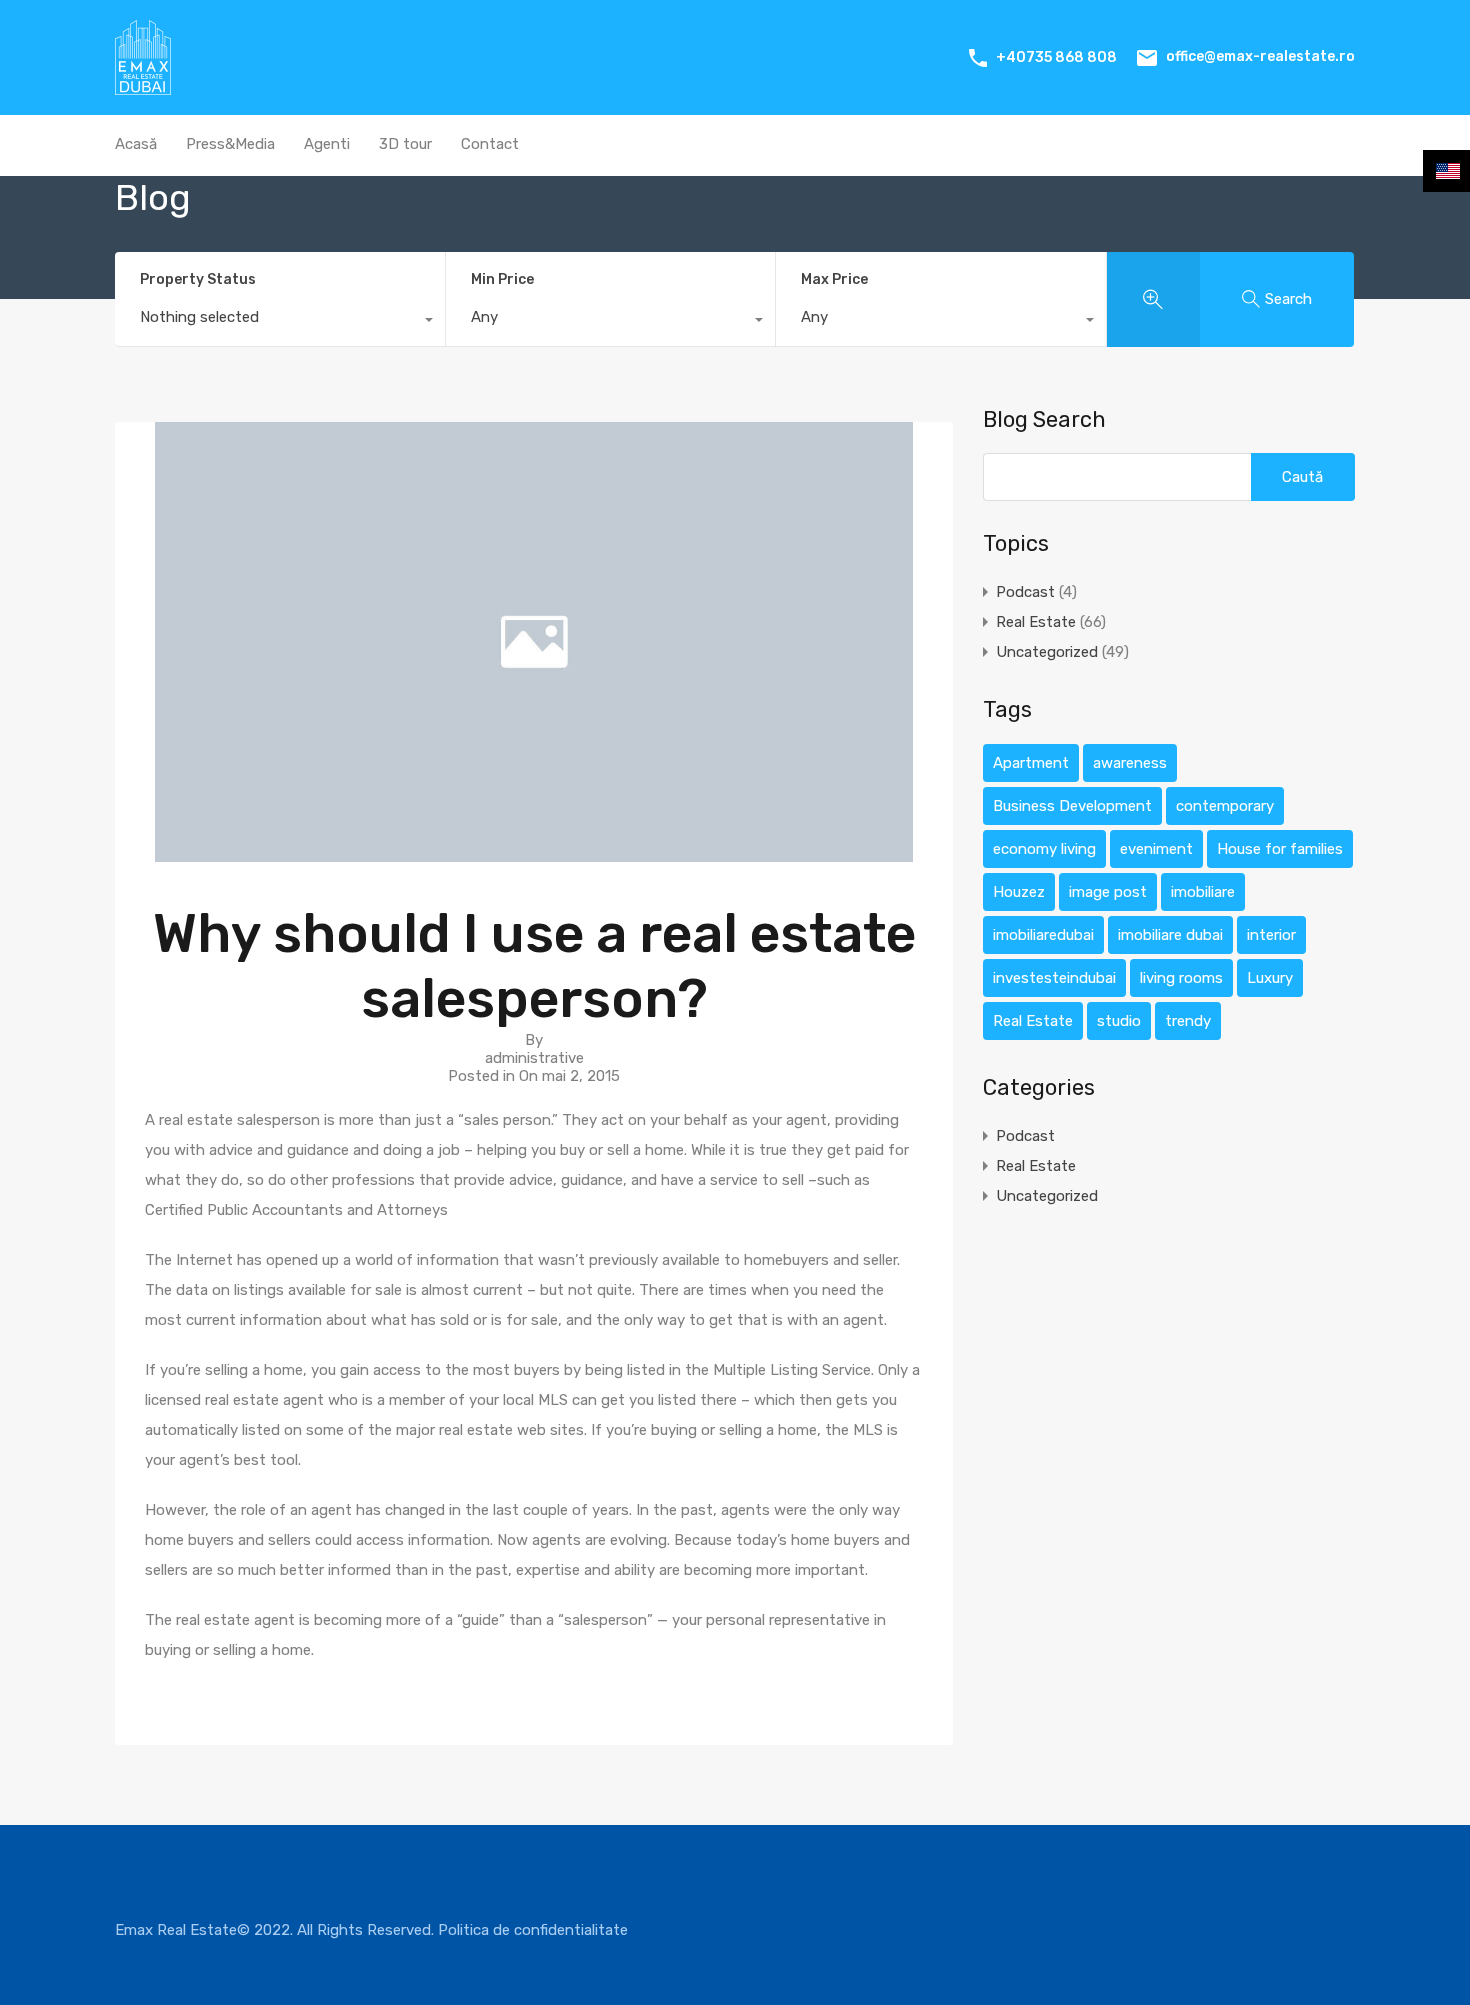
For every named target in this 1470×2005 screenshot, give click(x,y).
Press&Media (230, 144)
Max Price (834, 279)
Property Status (198, 279)
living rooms (1181, 978)
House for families (1280, 849)
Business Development (1072, 806)
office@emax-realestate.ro (1260, 56)
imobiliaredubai (1043, 935)
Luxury (1270, 978)
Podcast (1025, 592)
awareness (1130, 763)
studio (1119, 1021)
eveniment (1156, 849)
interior (1271, 935)
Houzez (1019, 892)
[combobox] (280, 322)
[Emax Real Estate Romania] (143, 86)
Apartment (1031, 763)
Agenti (327, 144)
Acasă (136, 144)
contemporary (1225, 806)
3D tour (405, 144)
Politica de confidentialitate (533, 1930)
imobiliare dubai (1170, 935)
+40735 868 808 (1056, 57)
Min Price (502, 279)
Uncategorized (1047, 652)
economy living (1044, 849)
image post (1108, 892)
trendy (1188, 1021)
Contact (490, 144)
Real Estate (1036, 622)
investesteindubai (1054, 978)
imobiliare (1203, 892)
